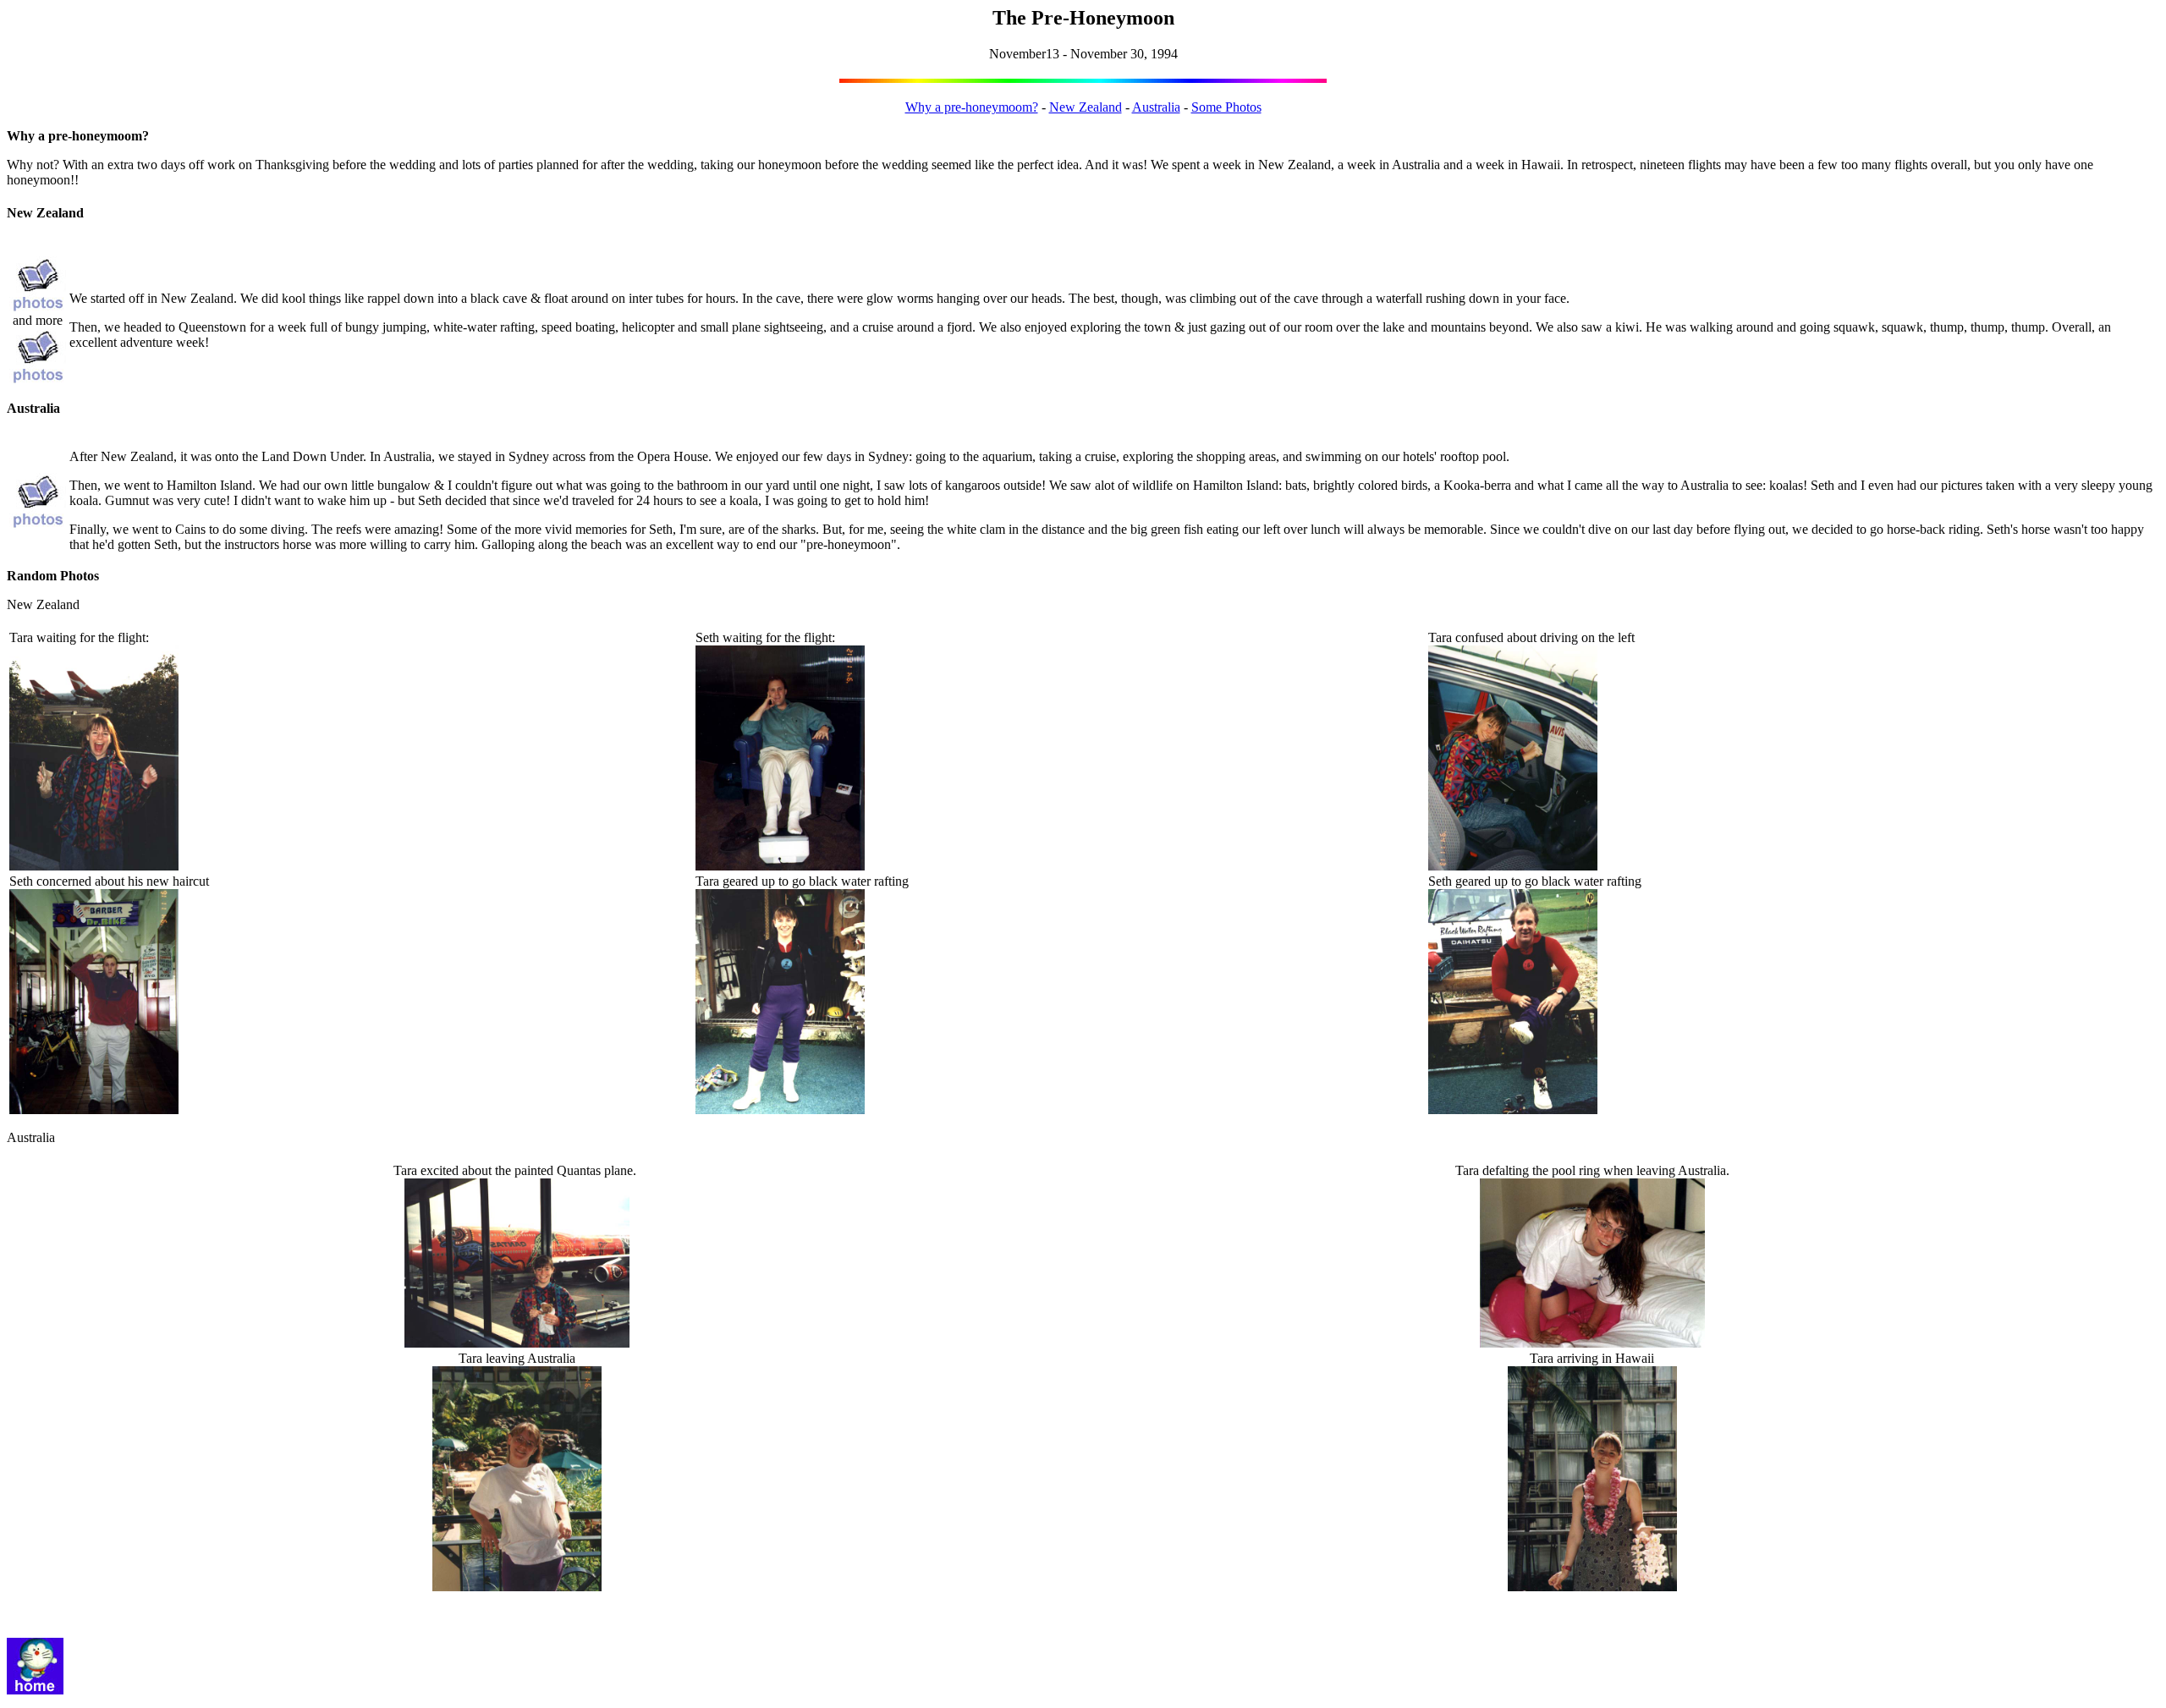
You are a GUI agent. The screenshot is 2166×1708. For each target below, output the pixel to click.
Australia (1156, 107)
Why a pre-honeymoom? (972, 107)
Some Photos (1226, 107)
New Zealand (1086, 107)
